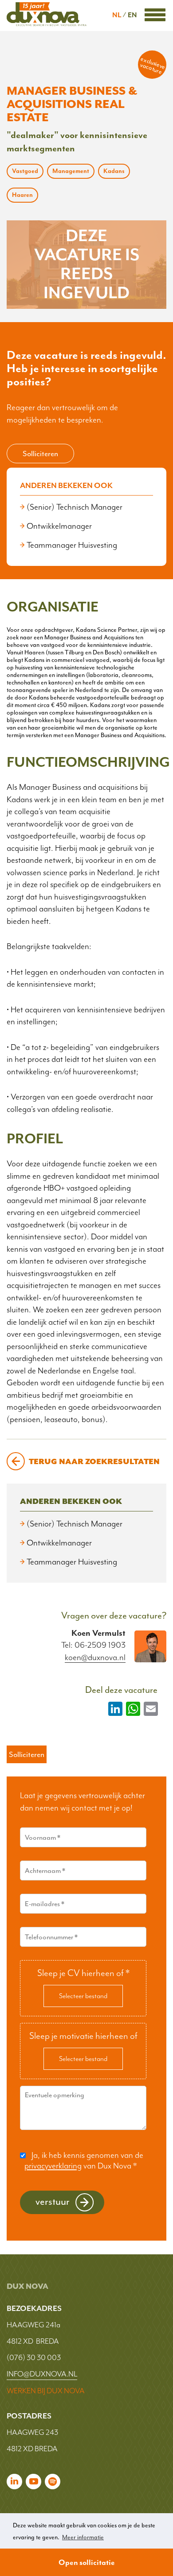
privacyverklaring (53, 2166)
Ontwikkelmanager (59, 526)
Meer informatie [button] (83, 2537)
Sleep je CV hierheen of (83, 1973)
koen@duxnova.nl (95, 1658)
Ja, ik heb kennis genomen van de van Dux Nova (84, 2161)
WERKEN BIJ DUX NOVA (46, 2391)
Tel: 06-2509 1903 (93, 1645)
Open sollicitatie (87, 2562)
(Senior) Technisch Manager (75, 507)
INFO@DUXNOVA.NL (42, 2374)
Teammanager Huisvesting (72, 545)
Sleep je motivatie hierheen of (83, 2036)
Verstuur (53, 2201)
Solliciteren (40, 454)
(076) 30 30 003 (34, 2357)
